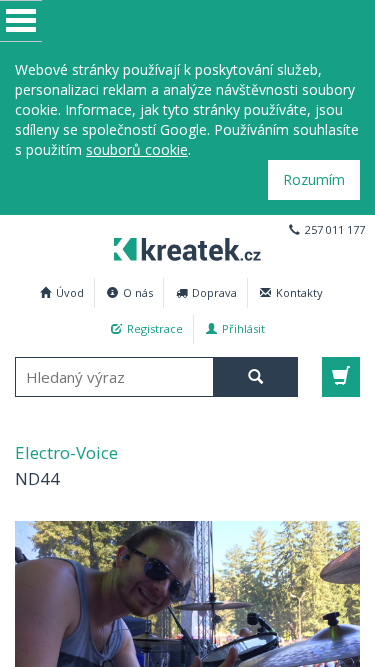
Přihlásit (243, 328)
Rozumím (314, 179)
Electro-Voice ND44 (187, 246)
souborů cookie (137, 149)
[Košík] (341, 377)
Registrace (155, 328)
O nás (138, 292)
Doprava (214, 292)
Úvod (70, 292)
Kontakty (299, 292)
